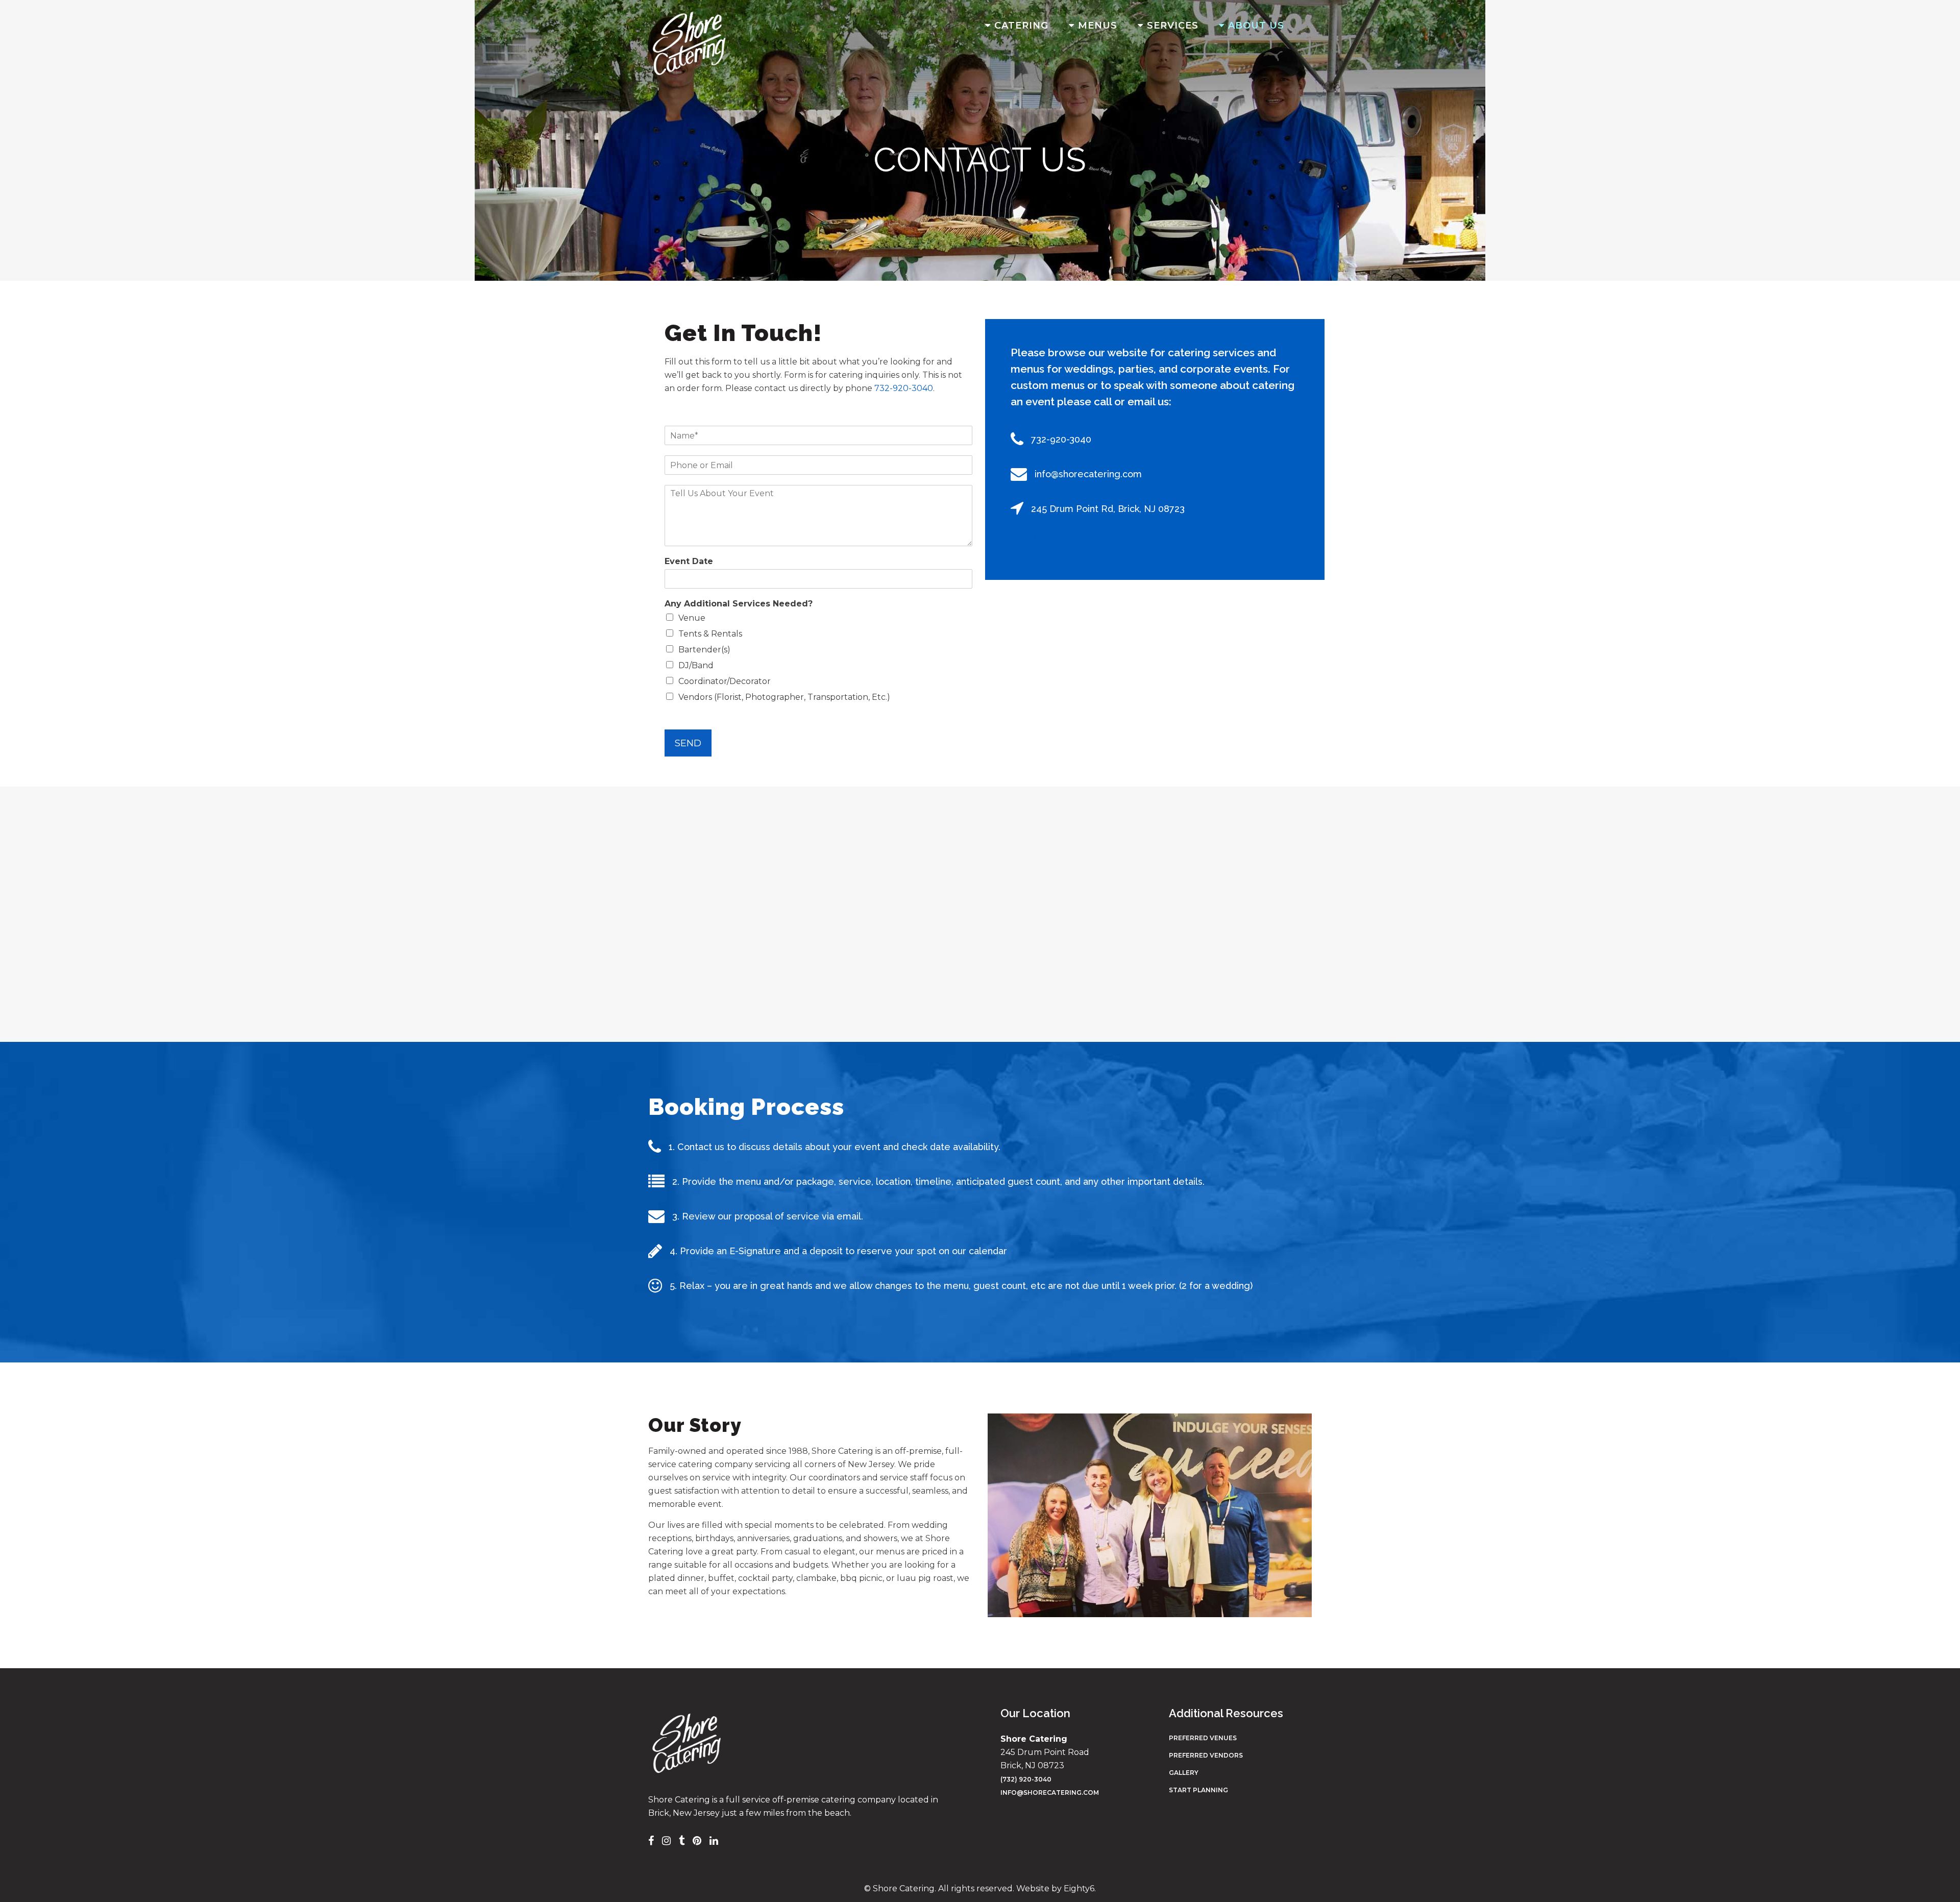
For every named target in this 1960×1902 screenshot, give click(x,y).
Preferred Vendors (1206, 1755)
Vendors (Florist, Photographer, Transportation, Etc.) (784, 697)
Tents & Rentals (710, 634)
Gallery (1184, 1773)
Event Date (689, 561)
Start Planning (1198, 1790)
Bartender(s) (704, 650)
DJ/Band (696, 665)
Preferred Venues (1203, 1738)
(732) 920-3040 (1026, 1779)
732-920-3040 (904, 388)
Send (688, 743)
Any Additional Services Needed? (739, 604)
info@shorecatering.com (1050, 1793)
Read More (1033, 538)
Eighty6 (1079, 1888)
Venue (692, 618)
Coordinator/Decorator (725, 681)
